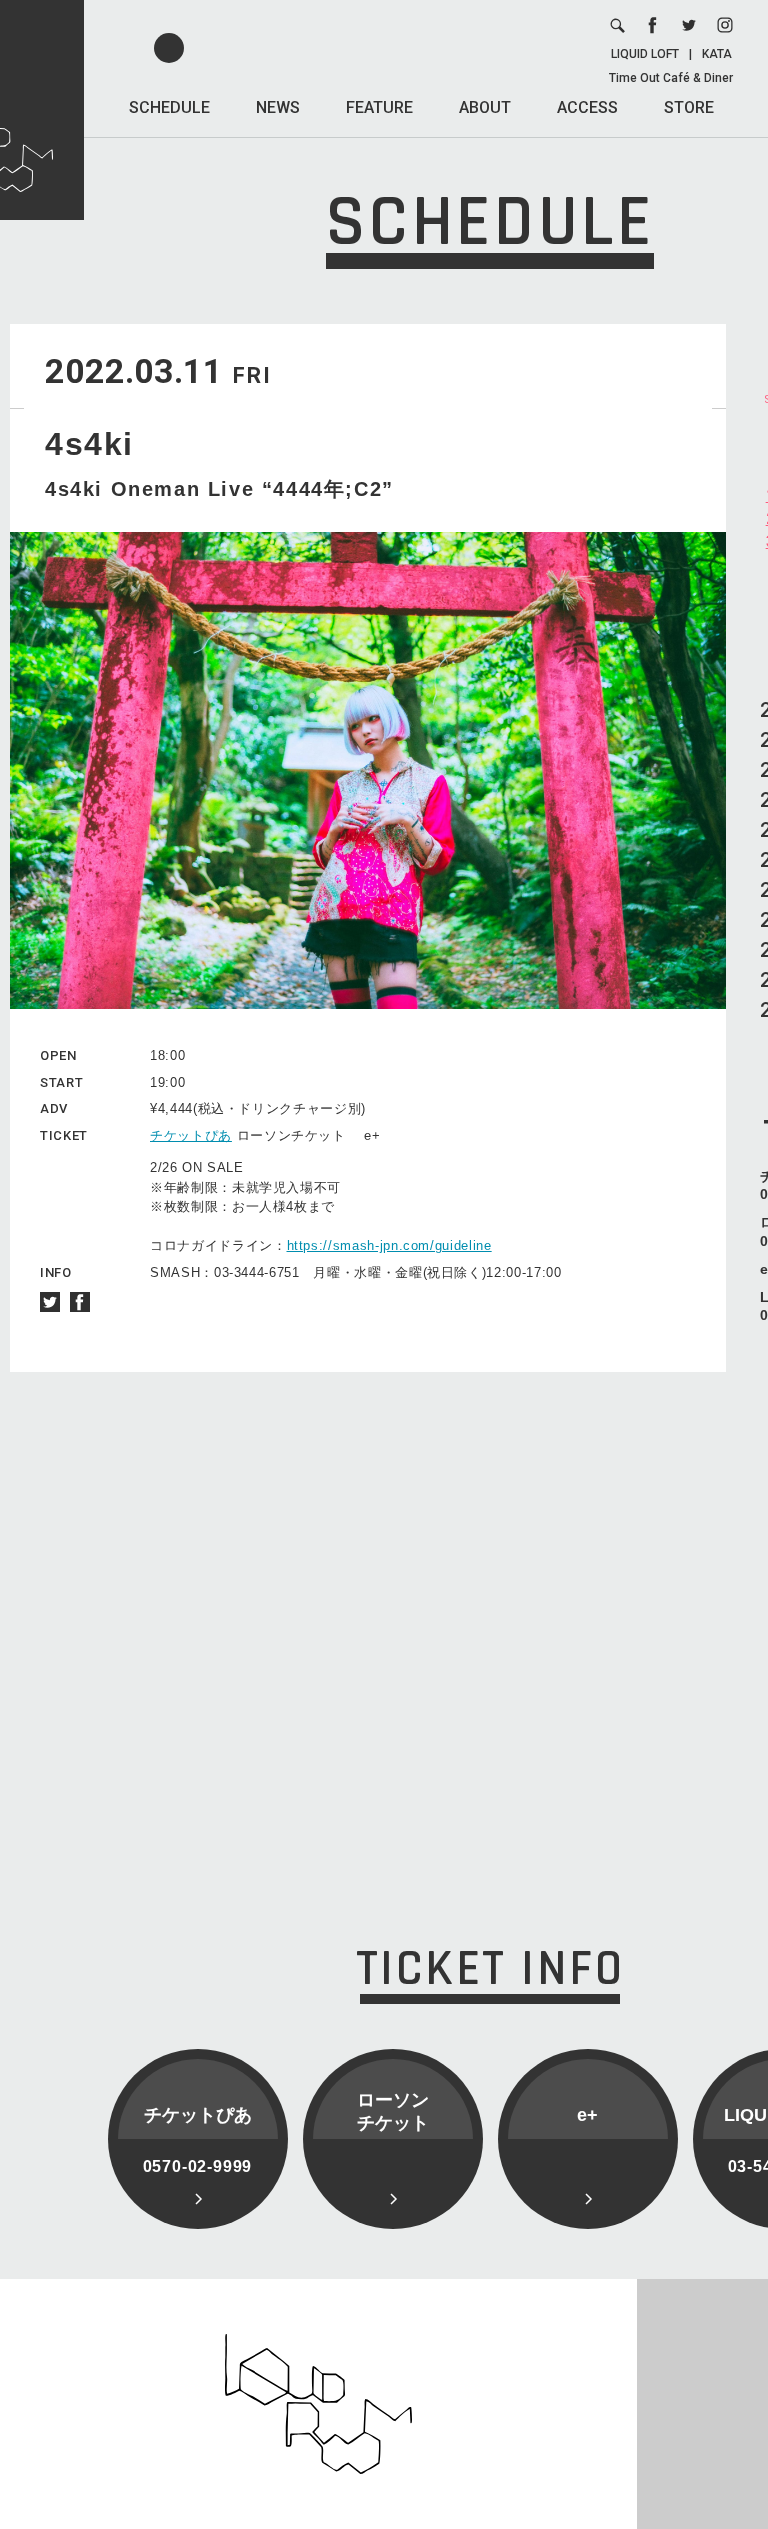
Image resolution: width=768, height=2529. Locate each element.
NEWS (278, 107)
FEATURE (379, 107)
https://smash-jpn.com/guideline (389, 1245)
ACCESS (587, 107)
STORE (689, 107)
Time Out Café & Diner (671, 78)
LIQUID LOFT (645, 54)
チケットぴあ (191, 1135)
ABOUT (485, 107)
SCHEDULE (169, 107)
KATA (717, 54)
